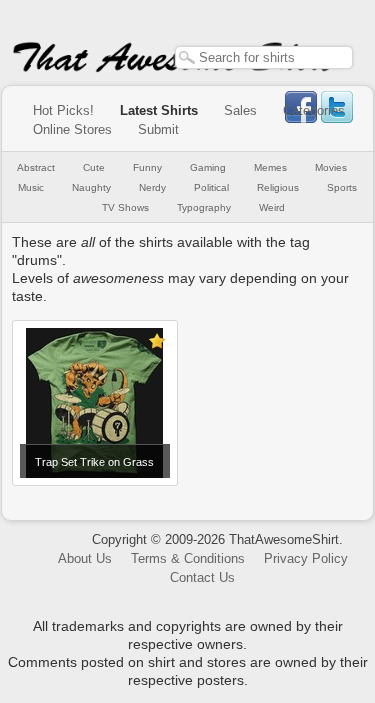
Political (211, 187)
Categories (314, 110)
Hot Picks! (63, 110)
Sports (342, 187)
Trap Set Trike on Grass (94, 462)
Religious (278, 187)
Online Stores (72, 129)
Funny (147, 167)
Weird (272, 207)
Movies (331, 167)
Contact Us (202, 577)
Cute (94, 167)
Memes (270, 167)
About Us (85, 558)
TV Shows (125, 207)
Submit (158, 129)
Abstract (36, 167)
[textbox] (264, 57)
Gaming (208, 167)
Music (31, 187)
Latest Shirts (159, 110)
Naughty (91, 187)
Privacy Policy (306, 558)
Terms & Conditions (188, 558)
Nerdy (152, 187)
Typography (204, 207)
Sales (240, 110)
